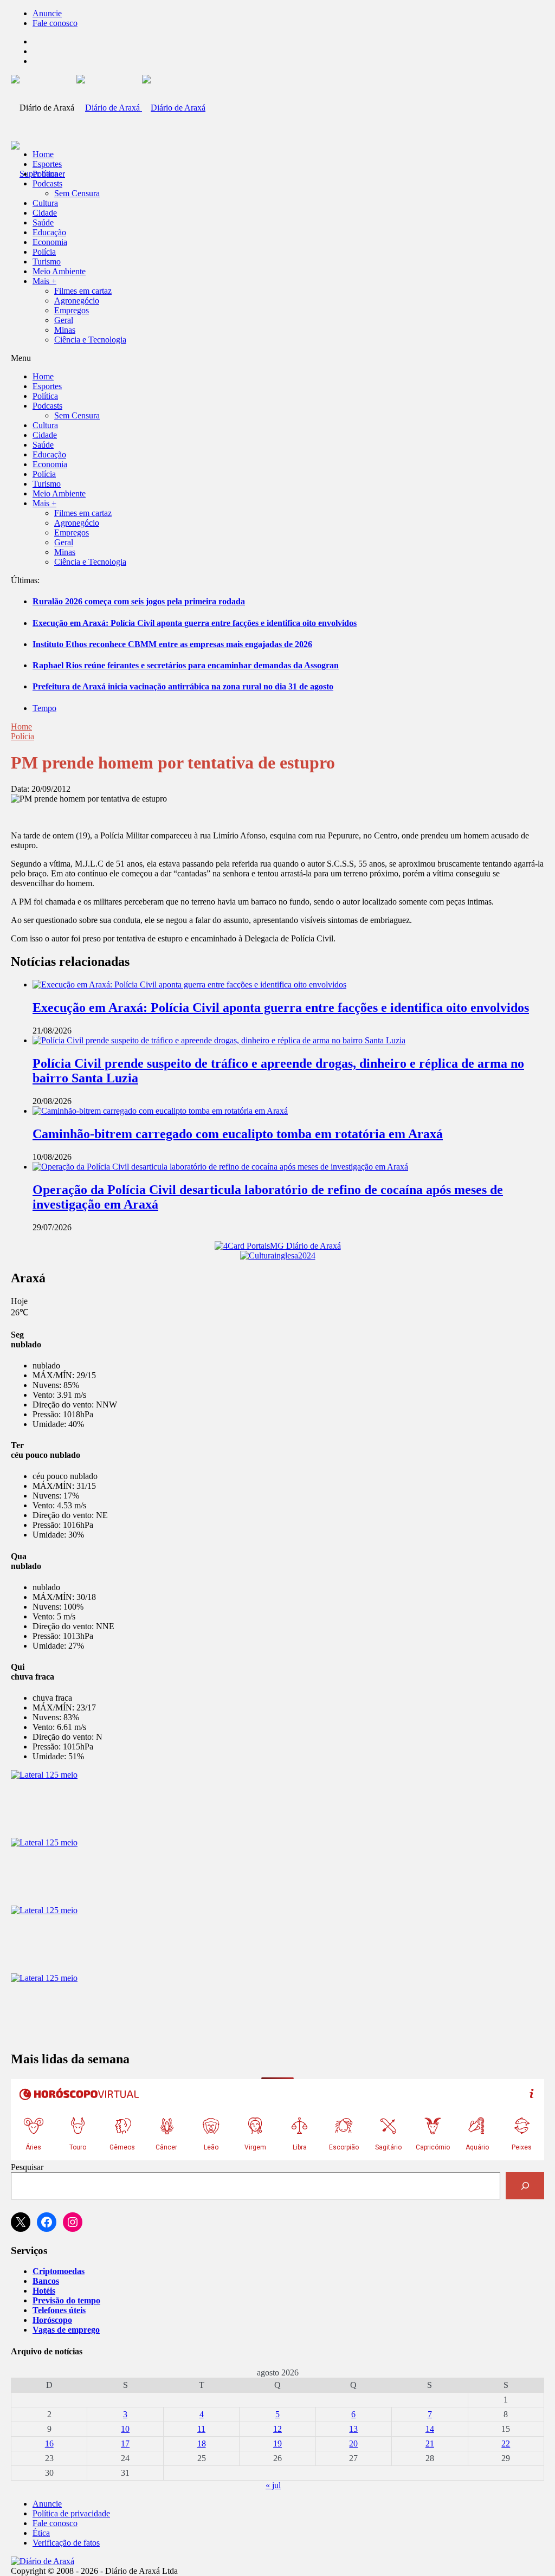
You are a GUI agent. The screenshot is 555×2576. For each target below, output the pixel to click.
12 (277, 2429)
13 (353, 2429)
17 (125, 2443)
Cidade (45, 213)
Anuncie (47, 13)
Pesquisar (27, 2167)
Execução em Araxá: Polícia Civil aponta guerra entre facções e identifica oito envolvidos (195, 623)
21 (430, 2443)
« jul (273, 2485)
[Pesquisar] (525, 2186)
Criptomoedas (59, 2271)
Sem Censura (77, 193)
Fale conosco (55, 23)
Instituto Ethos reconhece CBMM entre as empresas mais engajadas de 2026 (172, 644)
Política (45, 174)
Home (21, 727)
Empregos (72, 310)
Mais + (44, 281)
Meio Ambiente (59, 271)
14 (430, 2429)
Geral (64, 320)
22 (506, 2443)
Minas (65, 330)
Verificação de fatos (66, 2543)
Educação (49, 232)
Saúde (43, 222)
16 (49, 2443)
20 (353, 2443)
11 (201, 2429)
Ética (41, 2533)
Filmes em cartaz (83, 291)
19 (277, 2443)
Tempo (44, 708)
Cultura (45, 203)
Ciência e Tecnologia (90, 340)
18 (202, 2443)
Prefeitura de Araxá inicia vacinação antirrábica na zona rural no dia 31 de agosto (183, 686)
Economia (50, 242)
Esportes (47, 164)
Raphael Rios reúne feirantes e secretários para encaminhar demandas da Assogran (186, 665)
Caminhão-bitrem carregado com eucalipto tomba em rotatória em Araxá (238, 1134)
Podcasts (47, 183)
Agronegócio (77, 301)
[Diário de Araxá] (141, 108)
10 (125, 2429)
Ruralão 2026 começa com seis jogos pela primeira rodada (139, 601)
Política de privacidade (71, 2513)
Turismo (47, 262)
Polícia (44, 252)
